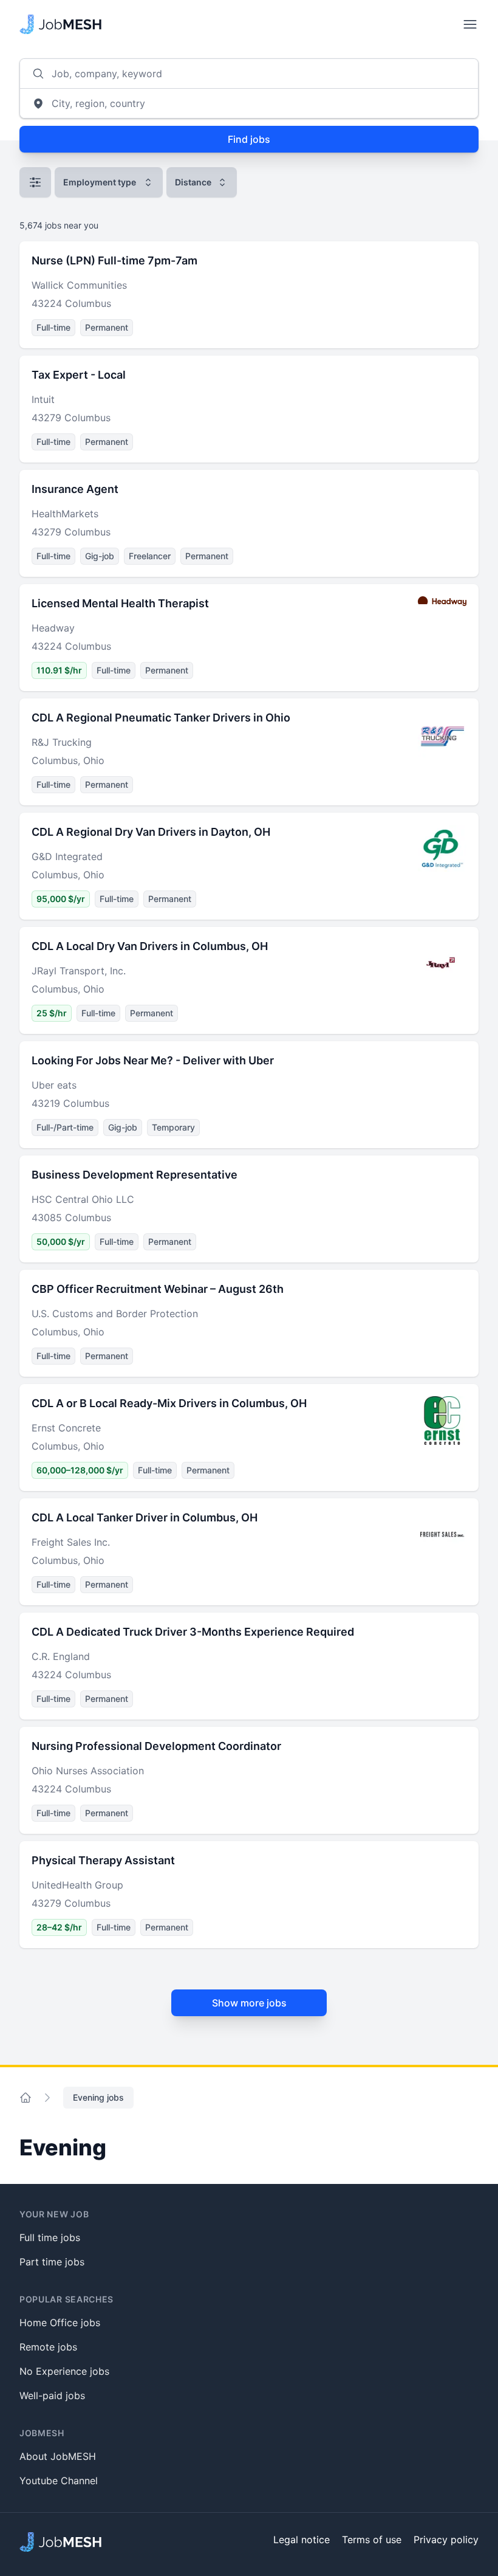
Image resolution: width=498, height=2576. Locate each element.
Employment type (100, 182)
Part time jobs (52, 2262)
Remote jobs (48, 2347)
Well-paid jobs (52, 2395)
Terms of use (372, 2540)
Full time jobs (50, 2237)
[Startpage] (60, 24)
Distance (193, 182)
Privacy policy (446, 2540)
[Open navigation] (470, 24)
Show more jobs (249, 2003)
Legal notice (302, 2540)
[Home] (26, 2098)
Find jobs (249, 139)
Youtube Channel (59, 2481)
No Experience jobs (64, 2371)
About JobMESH (58, 2456)
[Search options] (35, 182)
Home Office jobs (60, 2323)
